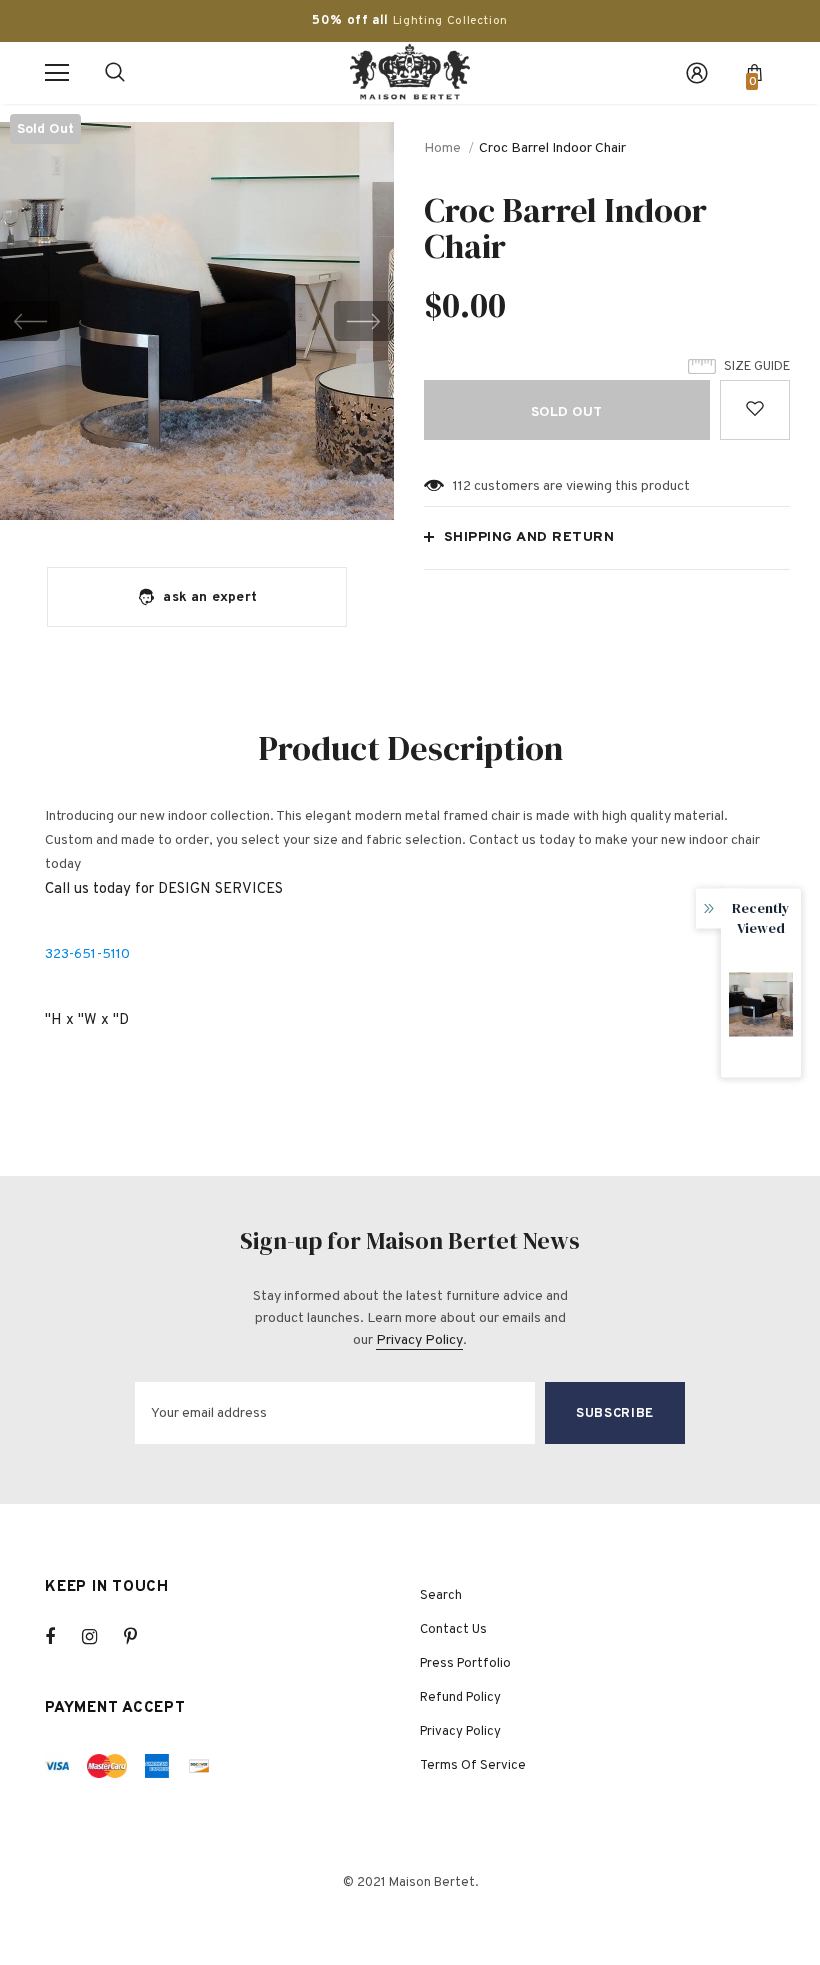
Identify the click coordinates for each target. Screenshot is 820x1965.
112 (462, 486)
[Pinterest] (142, 1637)
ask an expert (210, 597)
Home (442, 148)
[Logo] (410, 72)
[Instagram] (100, 1637)
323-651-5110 (87, 954)
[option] (197, 321)
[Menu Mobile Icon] (57, 73)
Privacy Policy (419, 1340)
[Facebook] (63, 1637)
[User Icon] (697, 73)
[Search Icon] (115, 73)
